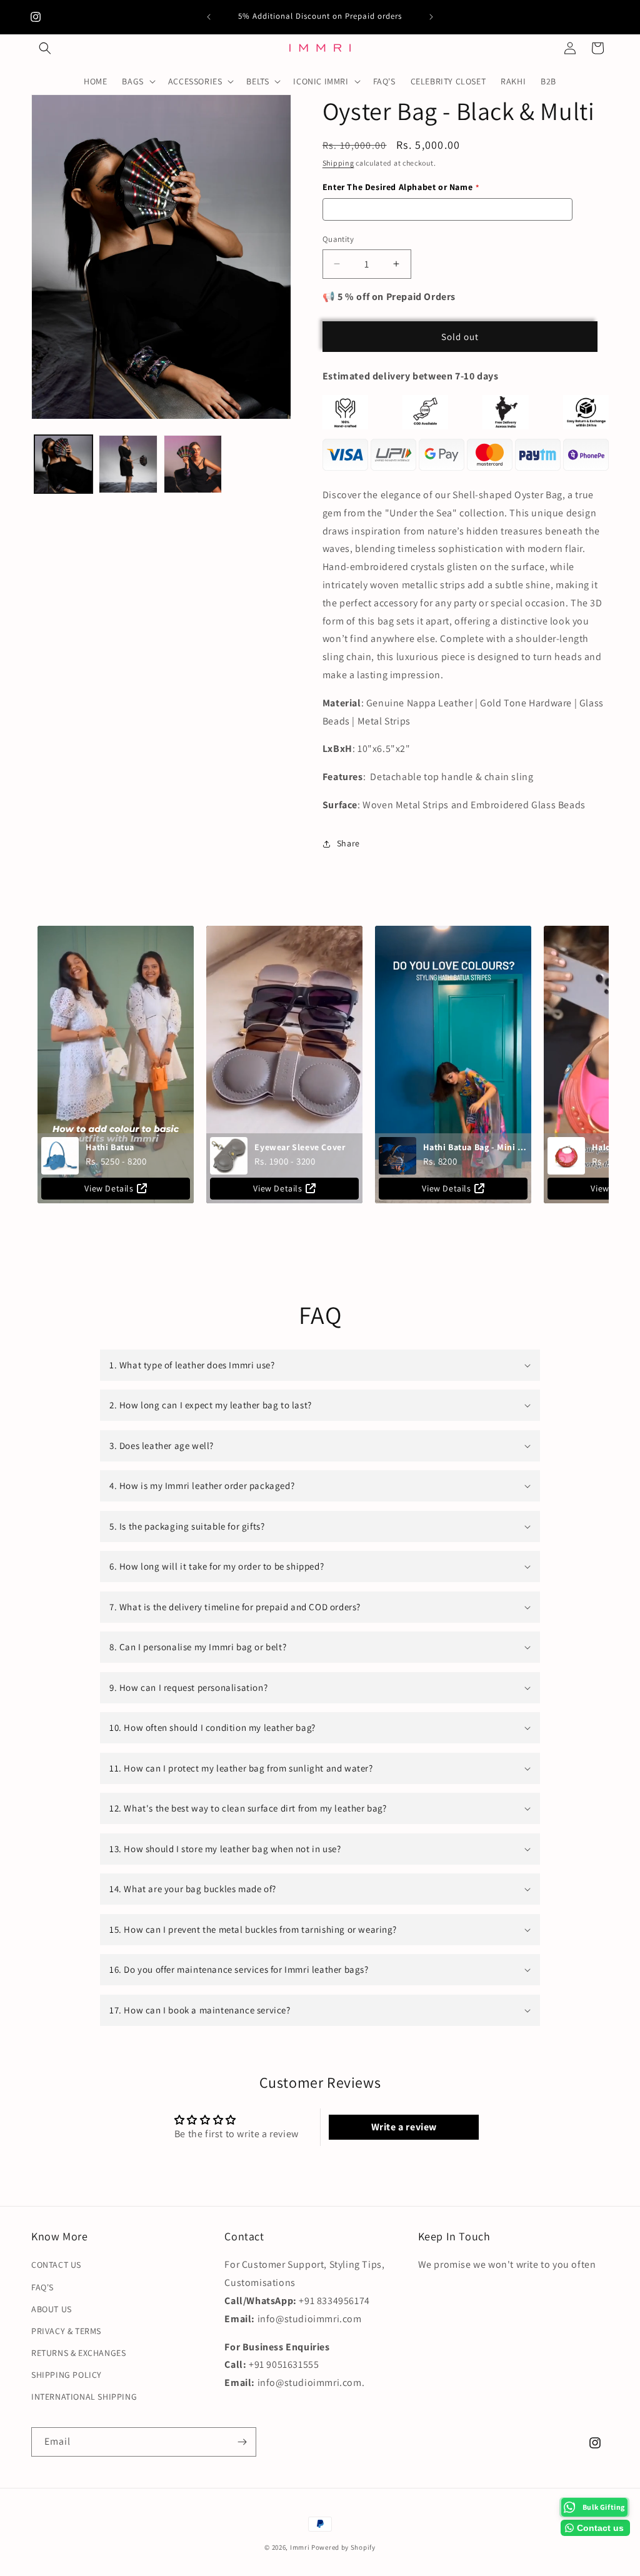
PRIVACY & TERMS (66, 2331)
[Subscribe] (242, 2442)
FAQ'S (42, 2287)
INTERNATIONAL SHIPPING (84, 2397)
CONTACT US (56, 2265)
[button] (45, 48)
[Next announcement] (431, 17)
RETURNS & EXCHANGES (78, 2353)
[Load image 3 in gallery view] (193, 464)
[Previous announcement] (209, 17)
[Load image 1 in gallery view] (63, 464)
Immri (301, 2547)
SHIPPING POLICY (67, 2375)
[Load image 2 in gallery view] (128, 464)
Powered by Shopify (343, 2547)
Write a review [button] (404, 2127)
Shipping (338, 163)
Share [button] (348, 843)
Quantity (338, 239)
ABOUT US (52, 2309)
